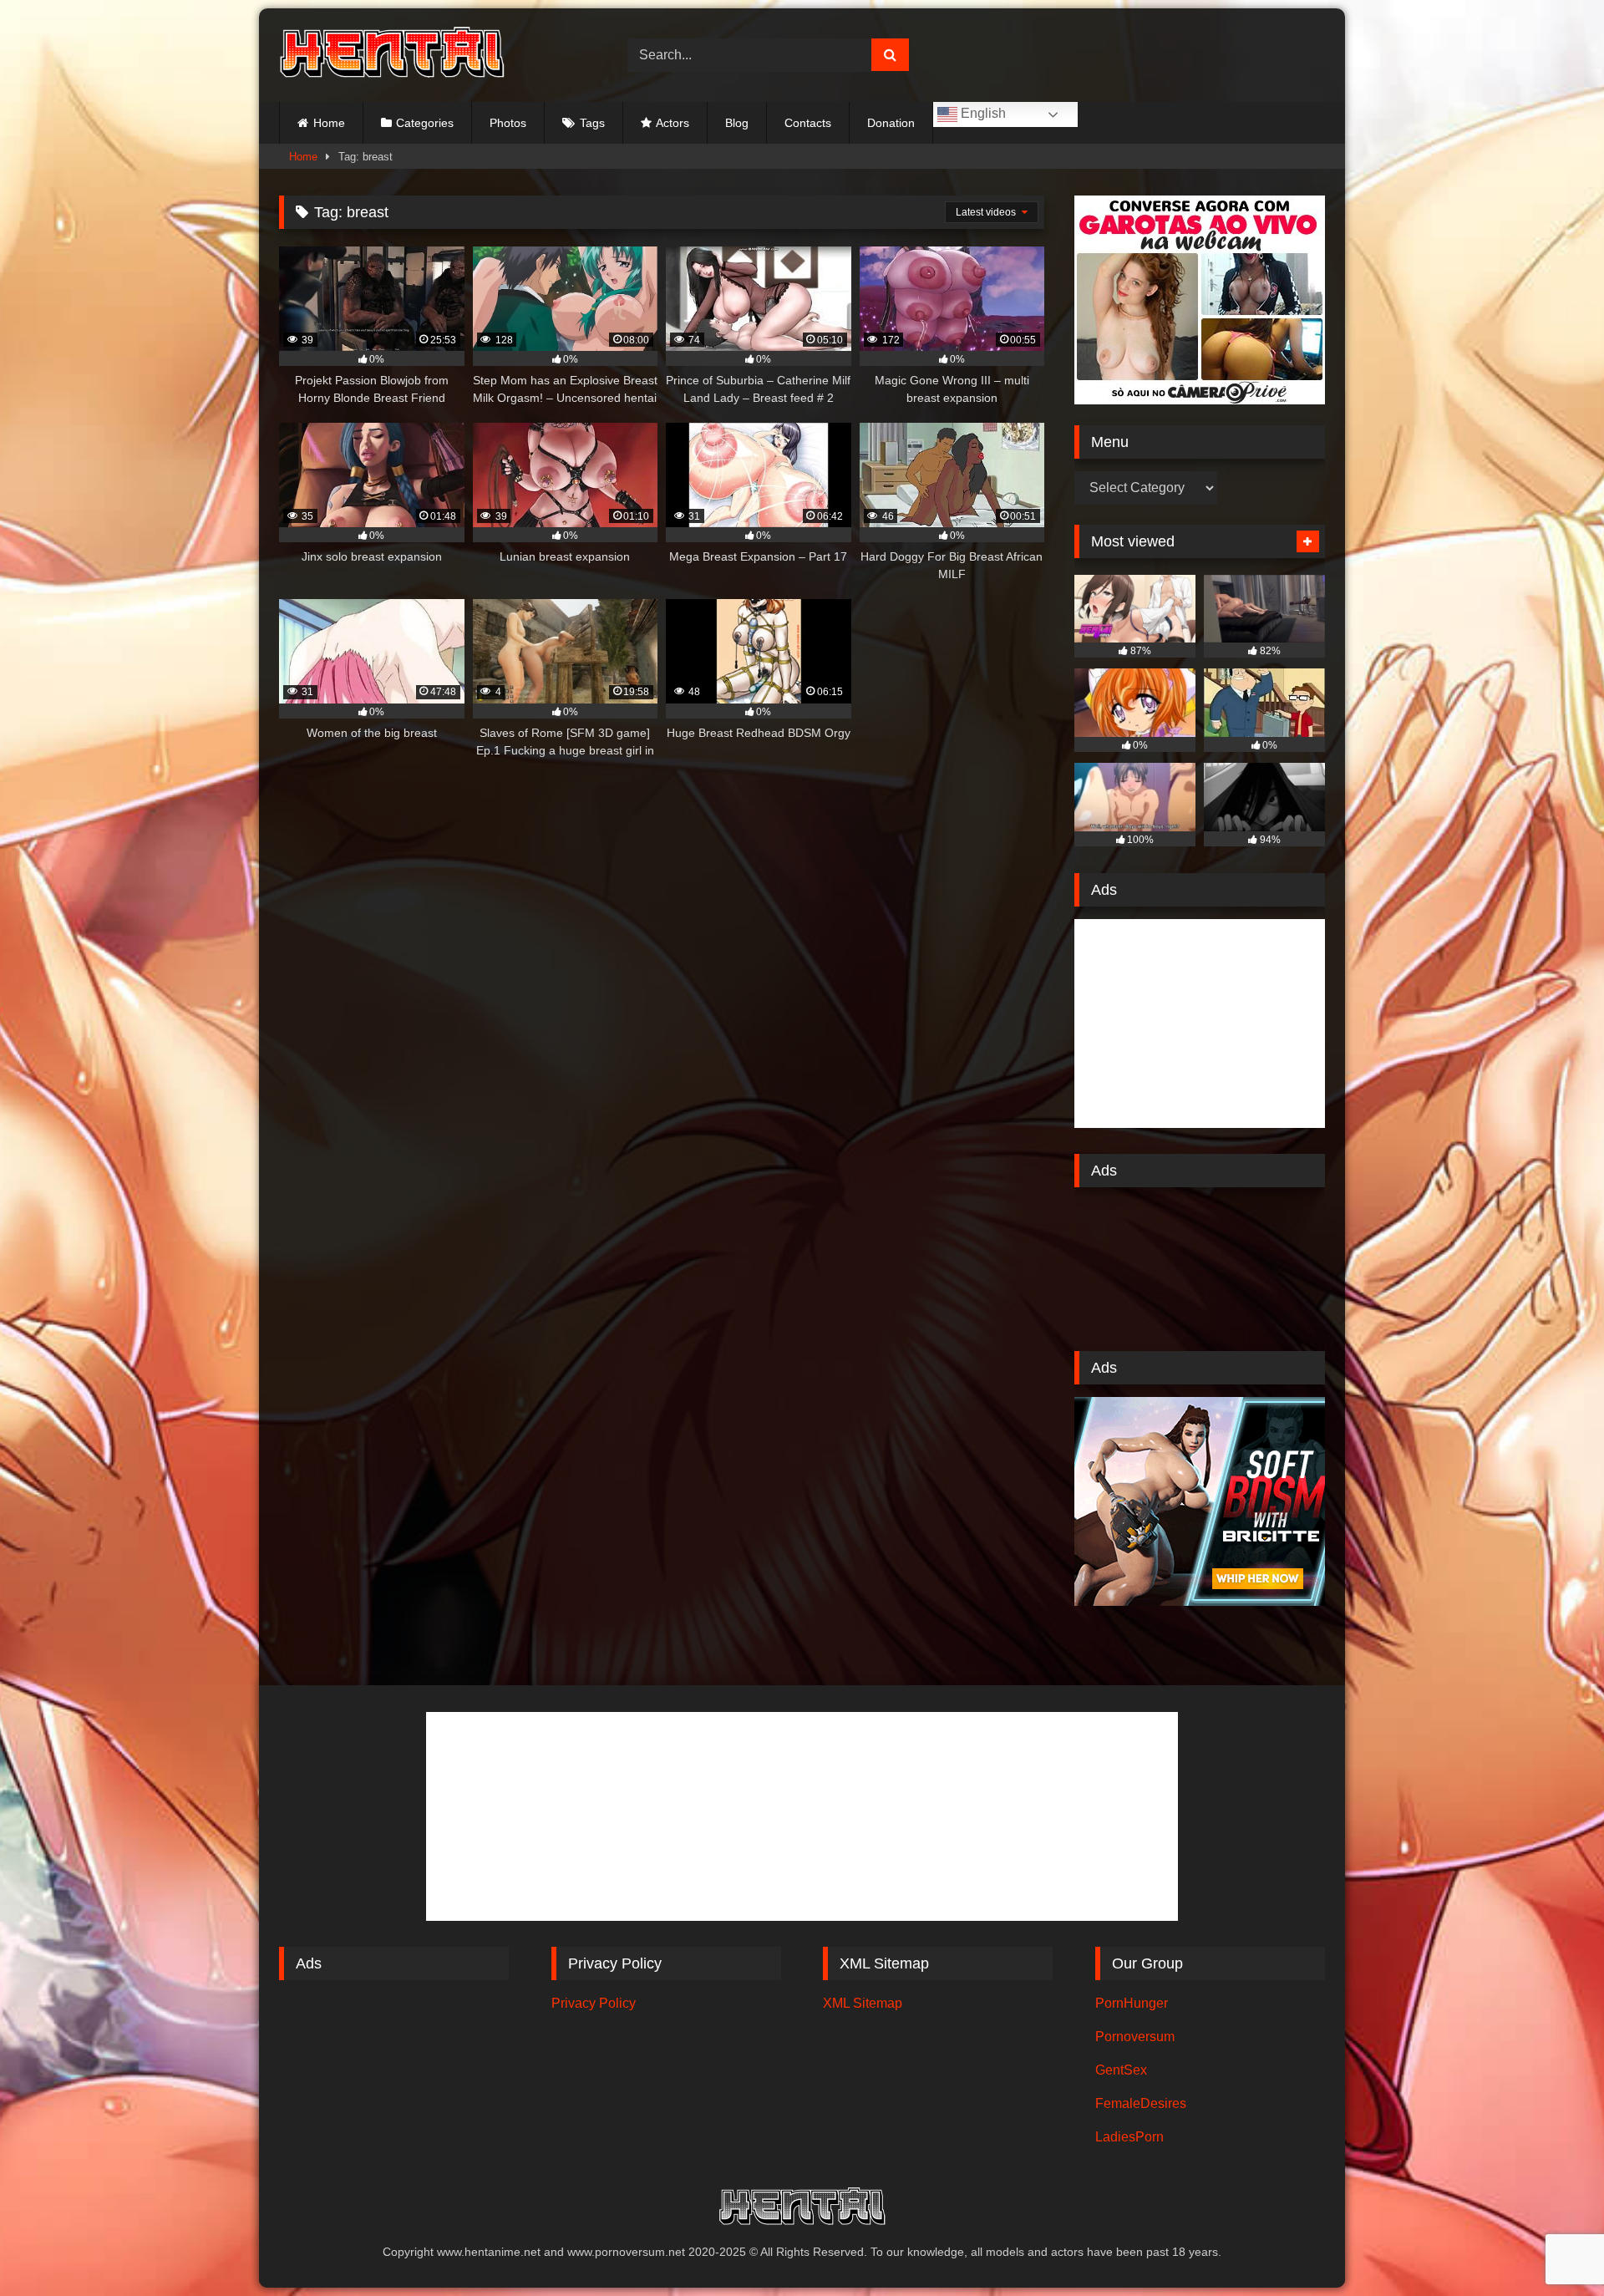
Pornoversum (1135, 2037)
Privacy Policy (594, 2003)
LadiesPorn (1129, 2137)
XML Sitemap (863, 2003)
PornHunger (1132, 2003)
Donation (891, 123)
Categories (425, 123)
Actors (673, 123)
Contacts (808, 123)
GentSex (1121, 2070)
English (982, 113)
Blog (737, 123)
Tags (592, 123)
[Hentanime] (392, 55)
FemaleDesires (1141, 2103)
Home (329, 123)
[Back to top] (1552, 2246)
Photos (508, 123)
